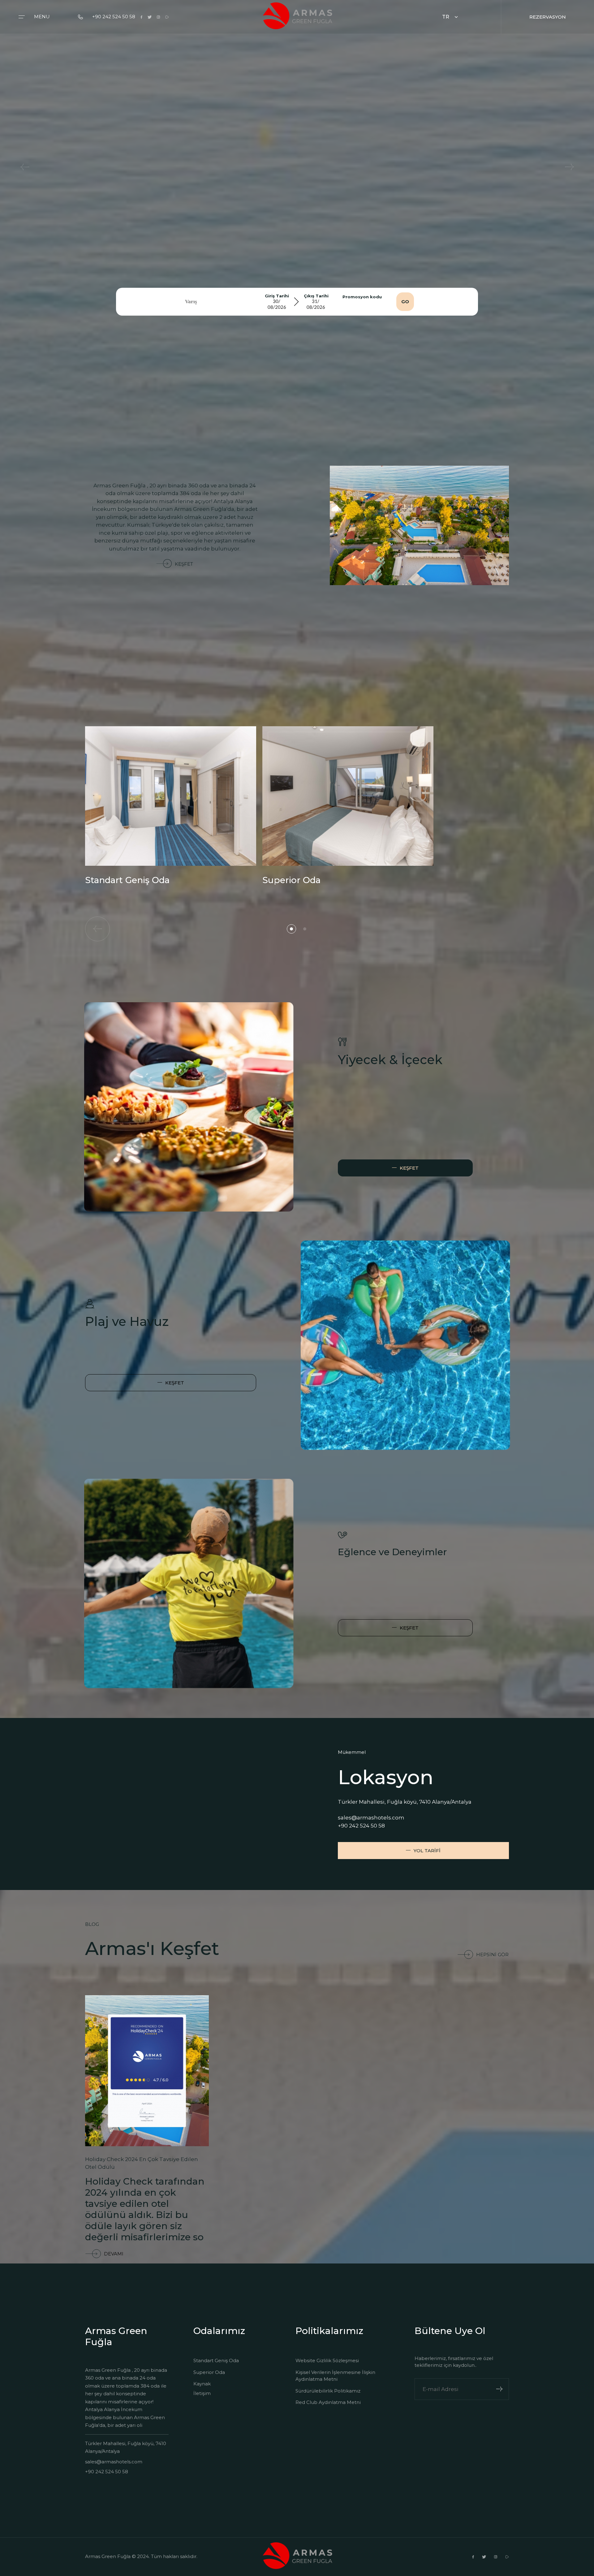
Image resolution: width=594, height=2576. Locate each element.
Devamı (114, 2254)
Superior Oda (209, 2372)
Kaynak (202, 2384)
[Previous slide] (25, 167)
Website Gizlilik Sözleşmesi (327, 2360)
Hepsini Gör (492, 1955)
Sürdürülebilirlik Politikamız (328, 2391)
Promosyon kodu (362, 297)
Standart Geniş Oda (216, 2360)
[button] (291, 929)
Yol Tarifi (427, 1851)
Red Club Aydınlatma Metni (328, 2402)
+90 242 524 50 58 (114, 17)
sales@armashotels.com (371, 1818)
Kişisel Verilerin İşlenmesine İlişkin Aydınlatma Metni (335, 2376)
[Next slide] (569, 167)
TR (446, 17)
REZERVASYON (548, 17)
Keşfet (184, 564)
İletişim (202, 2393)
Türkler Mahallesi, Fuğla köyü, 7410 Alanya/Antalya (126, 2447)
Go (405, 302)
